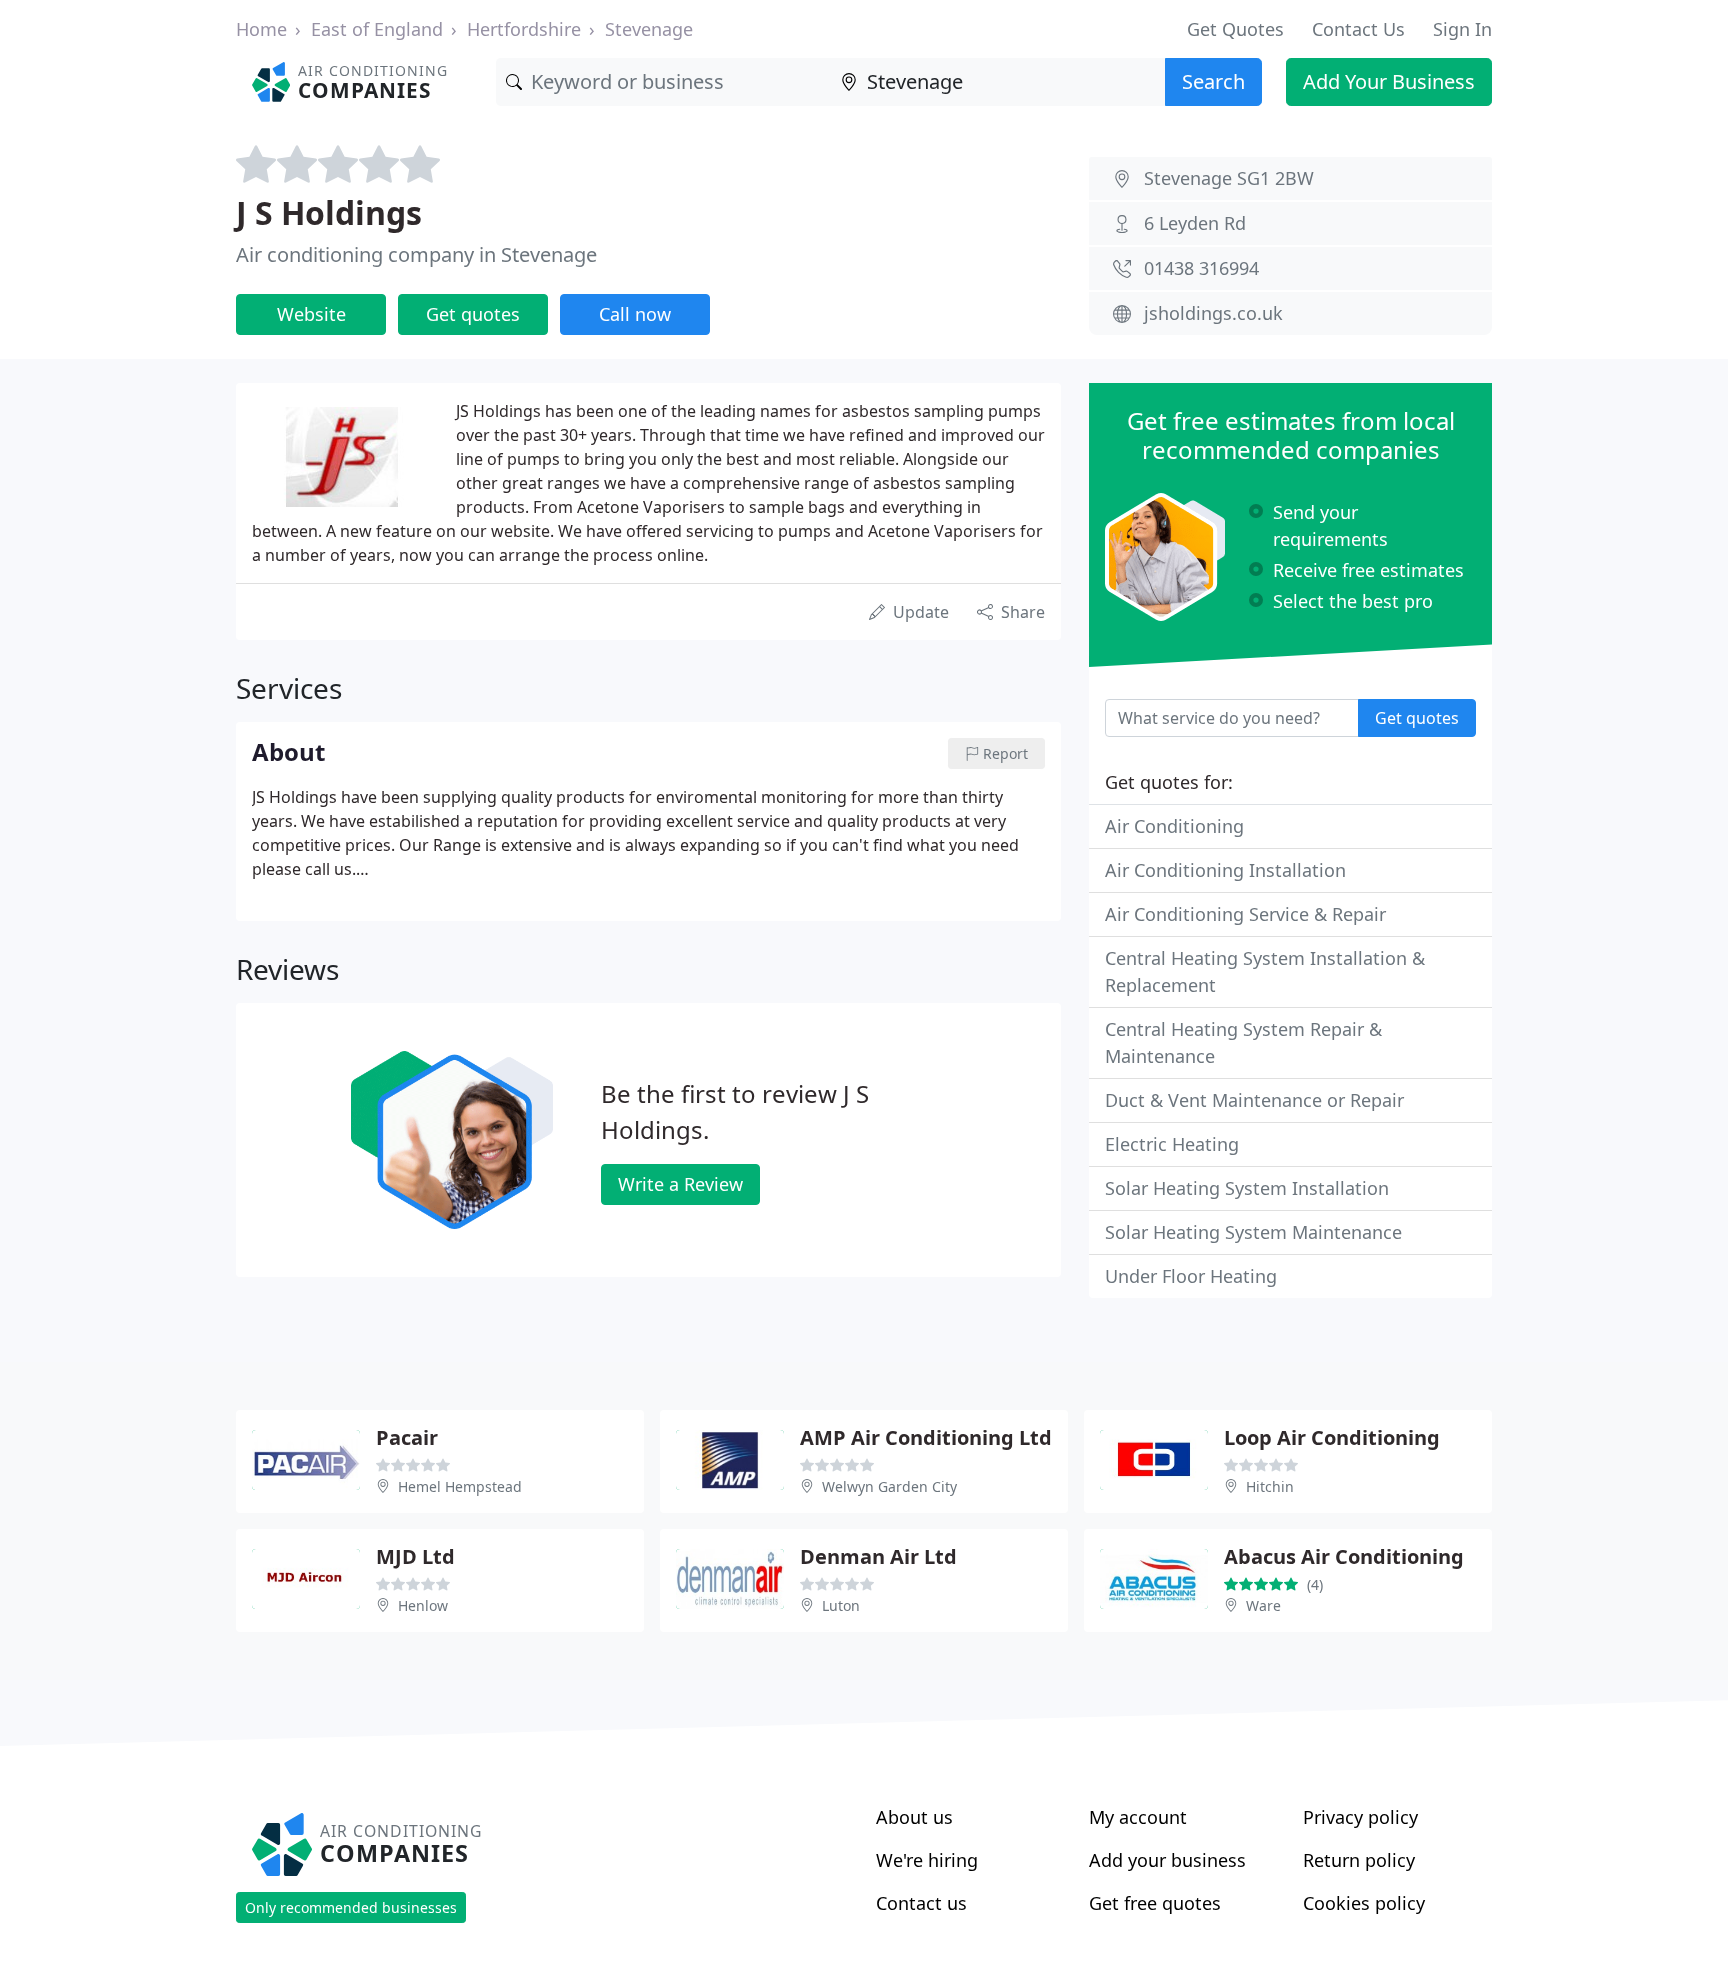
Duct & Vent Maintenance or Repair (1254, 1100)
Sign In (1462, 29)
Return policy (1359, 1860)
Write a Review (680, 1184)
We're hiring (927, 1860)
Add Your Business (1389, 81)
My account (1138, 1817)
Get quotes (473, 314)
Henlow (423, 1605)
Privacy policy (1360, 1817)
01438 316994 (1201, 268)
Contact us (921, 1903)
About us (914, 1817)
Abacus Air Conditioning (1344, 1556)
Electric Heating (1172, 1144)
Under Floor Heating (1191, 1276)
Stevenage (649, 29)
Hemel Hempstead (460, 1486)
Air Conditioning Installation (1225, 870)
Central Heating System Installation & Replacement (1265, 971)
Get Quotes (1235, 29)
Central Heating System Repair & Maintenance (1243, 1042)
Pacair (407, 1437)
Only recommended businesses (351, 1907)
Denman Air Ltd (878, 1556)
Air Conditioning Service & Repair (1245, 914)
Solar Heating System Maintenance (1253, 1232)
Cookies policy (1364, 1903)
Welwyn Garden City (889, 1486)
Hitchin (1270, 1486)
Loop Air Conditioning (1332, 1437)
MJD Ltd (415, 1556)
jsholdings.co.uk (1213, 313)
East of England (377, 29)
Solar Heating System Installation (1247, 1188)
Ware (1263, 1605)
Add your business (1167, 1860)
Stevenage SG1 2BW (1229, 178)
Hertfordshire (524, 29)
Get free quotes (1155, 1903)
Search (1213, 81)
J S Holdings (329, 212)
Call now (635, 314)
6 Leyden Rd (1195, 223)
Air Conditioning (1174, 826)
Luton (841, 1605)
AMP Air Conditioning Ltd (926, 1437)
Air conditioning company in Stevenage (416, 254)
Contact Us (1358, 29)
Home (261, 29)
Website (311, 314)
